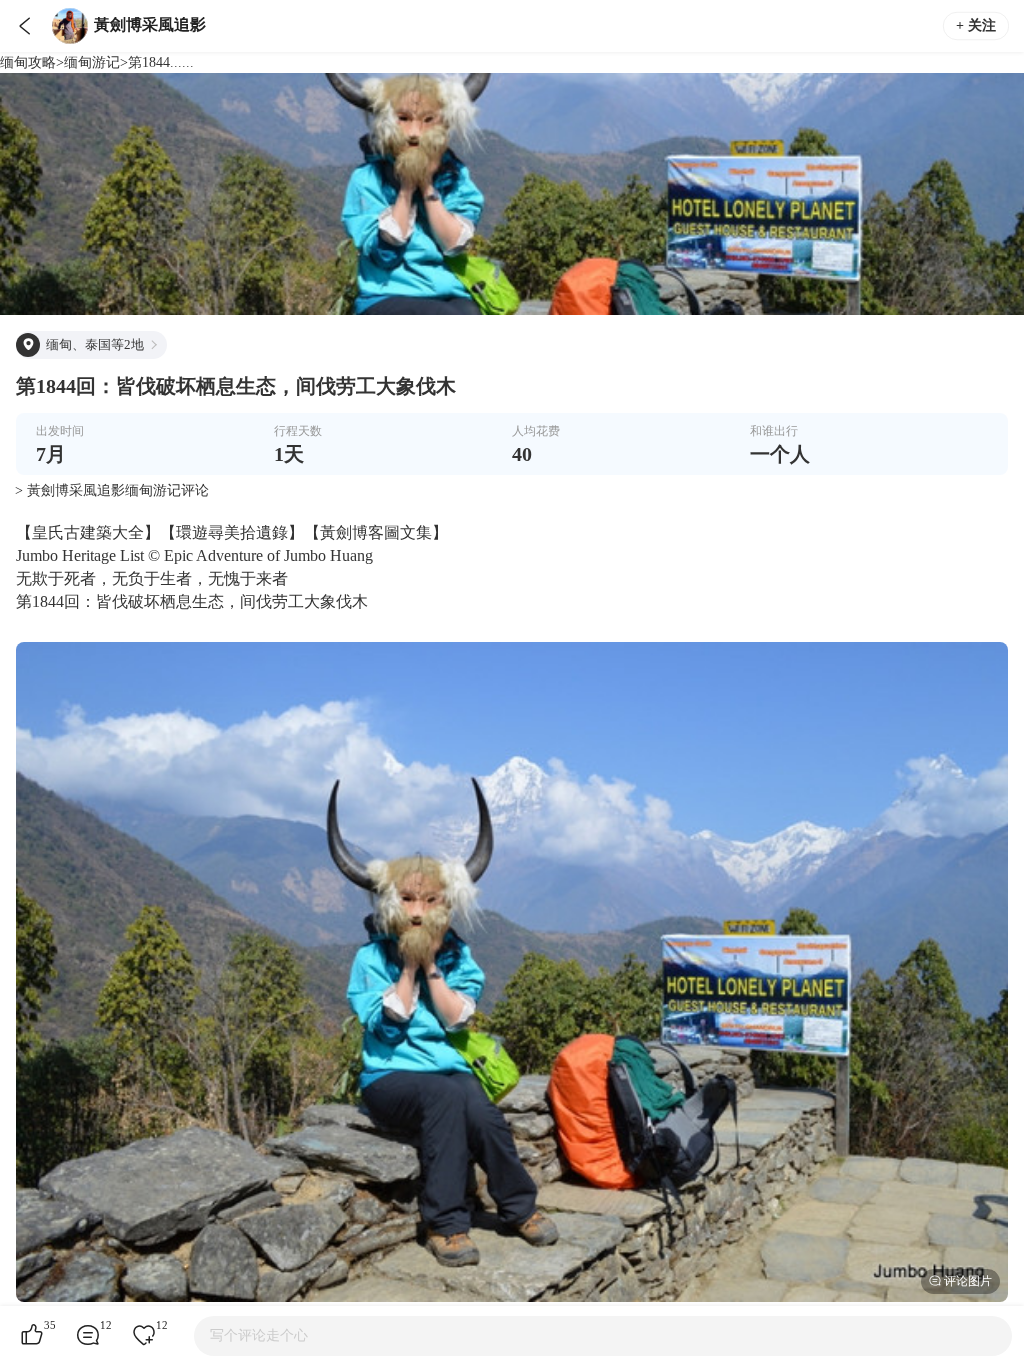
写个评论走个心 (259, 1335)
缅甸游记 (92, 62)
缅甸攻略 (28, 62)
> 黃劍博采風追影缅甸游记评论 (112, 490)
